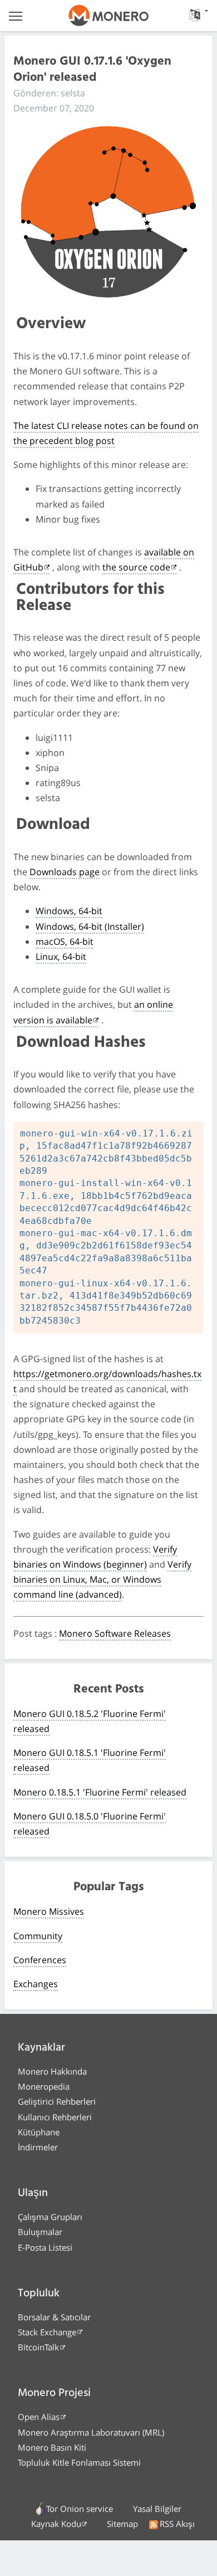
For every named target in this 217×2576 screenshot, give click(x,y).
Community (38, 1936)
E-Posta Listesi (45, 2247)
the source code (136, 567)
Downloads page (65, 872)
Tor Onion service (80, 2509)
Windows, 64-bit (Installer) (90, 926)
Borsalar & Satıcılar (54, 2317)
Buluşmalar (40, 2232)
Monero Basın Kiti (52, 2447)
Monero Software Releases (115, 1633)
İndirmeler (38, 2147)
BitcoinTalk (38, 2347)
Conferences (40, 1960)
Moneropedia (44, 2086)
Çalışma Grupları (50, 2217)
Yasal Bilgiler (157, 2509)
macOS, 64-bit (65, 941)
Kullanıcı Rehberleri (55, 2117)
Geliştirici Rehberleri (57, 2101)
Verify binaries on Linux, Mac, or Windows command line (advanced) (102, 1579)
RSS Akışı (177, 2524)
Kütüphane (39, 2132)
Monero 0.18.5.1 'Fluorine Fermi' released (100, 1792)
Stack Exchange (47, 2332)
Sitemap (122, 2524)
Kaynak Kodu (56, 2524)
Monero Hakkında (52, 2071)
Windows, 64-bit (69, 911)
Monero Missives (49, 1911)
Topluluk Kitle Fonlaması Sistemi (79, 2462)
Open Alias (39, 2417)
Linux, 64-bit (61, 957)
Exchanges (36, 1984)
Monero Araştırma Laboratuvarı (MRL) (91, 2432)
